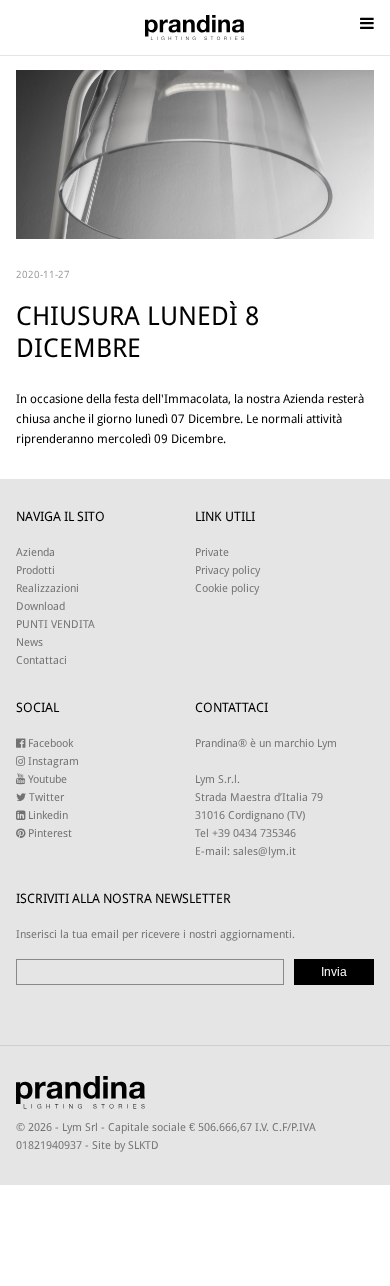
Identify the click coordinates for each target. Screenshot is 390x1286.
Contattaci (41, 660)
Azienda (35, 552)
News (29, 642)
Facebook (49, 743)
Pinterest (48, 833)
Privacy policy (227, 570)
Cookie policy (227, 588)
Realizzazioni (47, 588)
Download (40, 606)
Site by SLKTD (125, 1145)
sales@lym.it (264, 851)
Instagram (52, 761)
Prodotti (35, 570)
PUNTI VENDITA (55, 624)
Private (212, 552)
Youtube (46, 779)
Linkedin (46, 815)
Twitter (45, 797)
